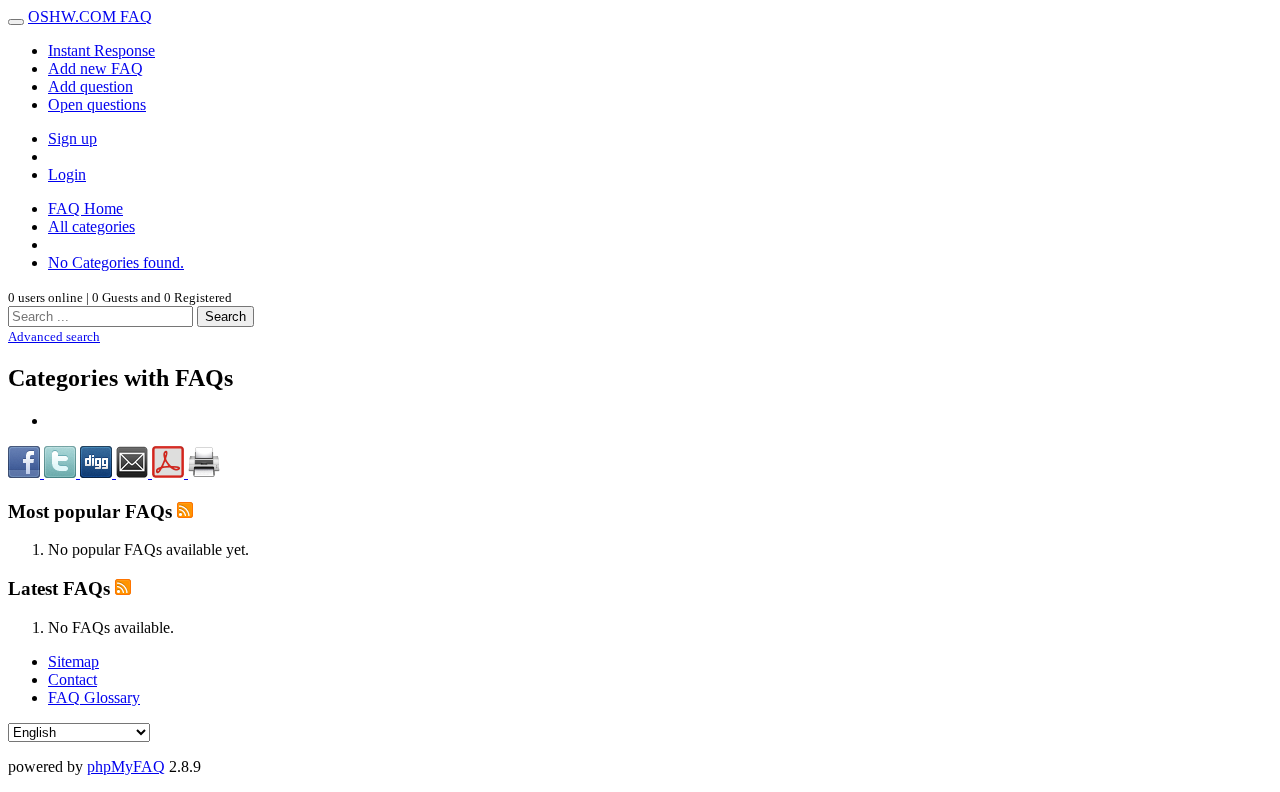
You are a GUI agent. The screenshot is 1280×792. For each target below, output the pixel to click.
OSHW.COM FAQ (90, 16)
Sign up (72, 138)
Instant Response (101, 50)
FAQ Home (85, 208)
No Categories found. (116, 262)
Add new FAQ (95, 68)
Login (67, 174)
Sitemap (73, 661)
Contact (72, 679)
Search (225, 316)
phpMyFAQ (126, 766)
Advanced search (54, 336)
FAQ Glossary (94, 697)
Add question (90, 86)
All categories (91, 226)
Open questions (97, 104)
